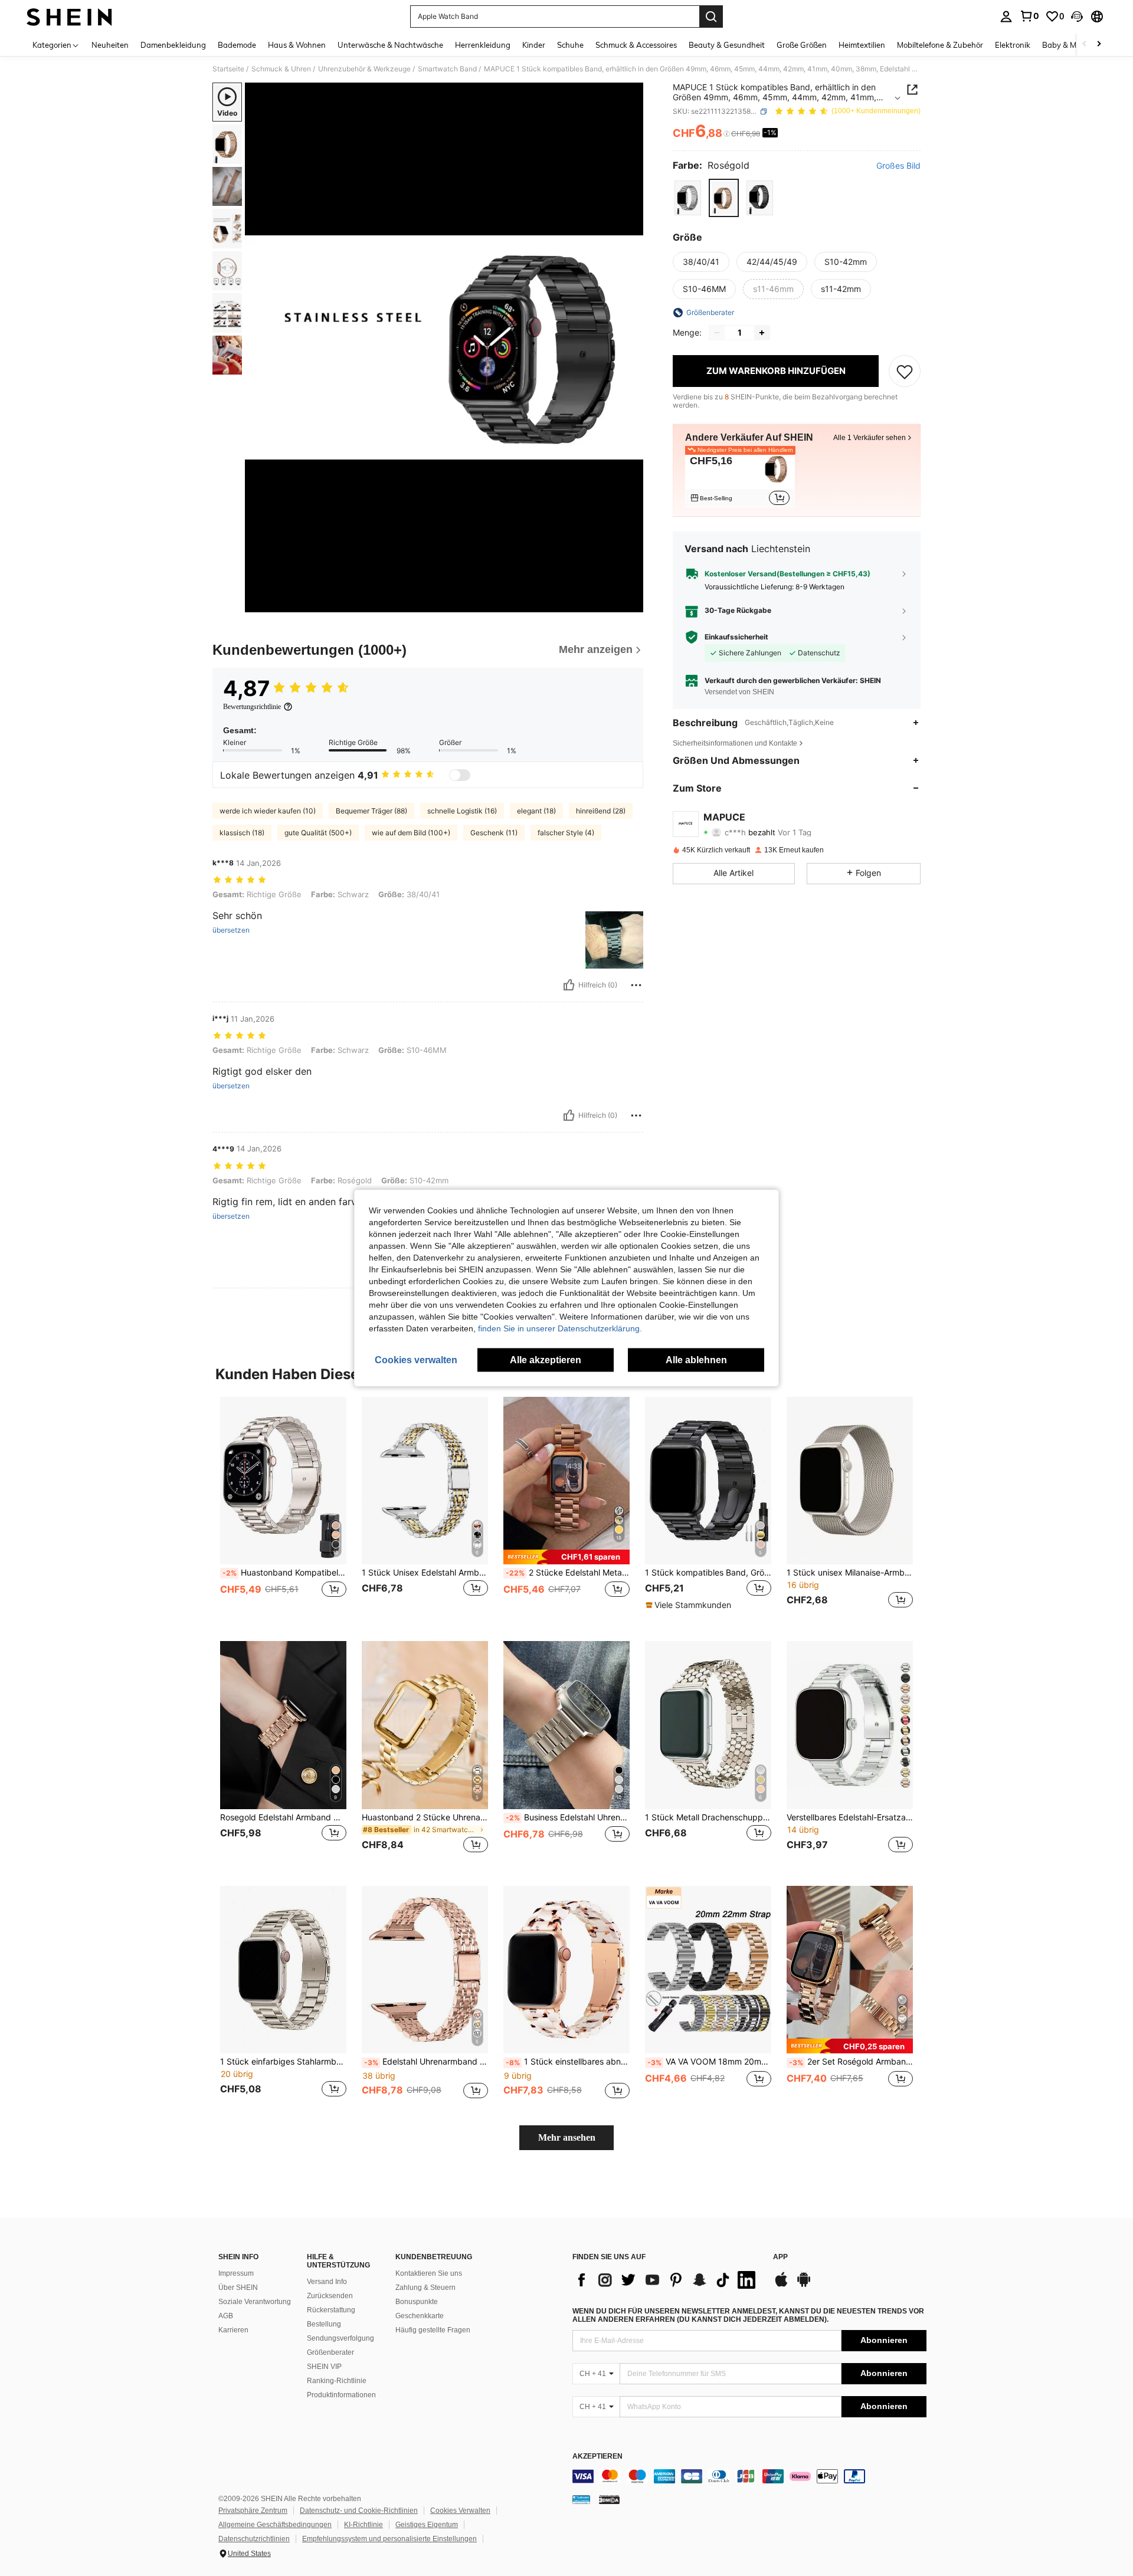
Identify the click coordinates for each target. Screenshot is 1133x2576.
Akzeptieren (597, 2457)
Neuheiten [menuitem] (110, 45)
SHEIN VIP (324, 2367)
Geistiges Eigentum (427, 2525)
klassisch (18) (242, 833)
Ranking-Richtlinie (337, 2381)
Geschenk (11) (494, 833)
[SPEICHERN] (905, 371)
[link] (1029, 16)
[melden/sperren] (636, 985)
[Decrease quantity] (717, 333)
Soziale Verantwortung (255, 2302)
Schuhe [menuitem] (570, 45)
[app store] (781, 2285)
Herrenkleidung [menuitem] (483, 45)
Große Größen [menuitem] (802, 45)
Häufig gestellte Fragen (433, 2330)
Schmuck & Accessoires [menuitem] (636, 45)
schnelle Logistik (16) (462, 811)
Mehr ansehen (567, 2137)
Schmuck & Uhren (281, 69)
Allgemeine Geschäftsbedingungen (275, 2525)
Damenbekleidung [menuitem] (173, 45)
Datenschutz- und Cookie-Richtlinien (359, 2511)
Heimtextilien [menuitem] (862, 45)
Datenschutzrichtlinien (254, 2539)
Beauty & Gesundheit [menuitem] (727, 45)
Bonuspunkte (417, 2302)
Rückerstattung (331, 2310)
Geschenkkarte (420, 2316)
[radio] (688, 198)
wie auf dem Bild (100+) (411, 833)
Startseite (228, 69)
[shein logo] (69, 17)
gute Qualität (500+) (318, 833)
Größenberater (330, 2352)
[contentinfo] (749, 2476)
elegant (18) (536, 811)
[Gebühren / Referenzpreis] (727, 134)
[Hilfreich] (569, 985)
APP (780, 2257)
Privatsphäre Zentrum (253, 2511)
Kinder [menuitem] (534, 45)
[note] (566, 1557)
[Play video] (444, 347)
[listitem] (740, 479)
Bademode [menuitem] (237, 45)
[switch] (460, 775)
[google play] (804, 2285)
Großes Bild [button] (898, 166)
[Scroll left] (1085, 45)
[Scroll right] (1099, 45)
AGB (226, 2316)
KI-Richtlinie (364, 2525)
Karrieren (233, 2330)
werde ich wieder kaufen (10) (268, 811)
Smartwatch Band (447, 69)
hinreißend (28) (601, 811)
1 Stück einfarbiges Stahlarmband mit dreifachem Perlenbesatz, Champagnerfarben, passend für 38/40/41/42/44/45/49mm (283, 2062)
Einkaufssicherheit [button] (736, 637)
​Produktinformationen (341, 2395)
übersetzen (231, 930)
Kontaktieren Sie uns (429, 2273)
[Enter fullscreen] (631, 603)
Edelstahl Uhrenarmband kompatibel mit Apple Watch (426, 2062)
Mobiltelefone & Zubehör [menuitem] (940, 45)
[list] (667, 2280)
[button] (1077, 17)
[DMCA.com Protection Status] (609, 2499)
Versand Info (327, 2282)
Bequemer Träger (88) (371, 811)
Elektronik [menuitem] (1013, 45)
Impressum (236, 2273)
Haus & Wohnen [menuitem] (297, 45)
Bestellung (324, 2324)
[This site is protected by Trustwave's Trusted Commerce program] (581, 2499)
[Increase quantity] (762, 333)
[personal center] (1006, 17)
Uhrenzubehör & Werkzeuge (364, 69)
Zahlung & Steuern (425, 2288)
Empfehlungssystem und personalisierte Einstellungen (389, 2539)
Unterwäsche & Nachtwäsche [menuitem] (390, 45)
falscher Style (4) (566, 833)
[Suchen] (711, 17)
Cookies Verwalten (460, 2511)
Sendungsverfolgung (340, 2338)
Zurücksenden (330, 2296)
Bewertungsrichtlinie (252, 707)
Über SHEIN (238, 2288)
